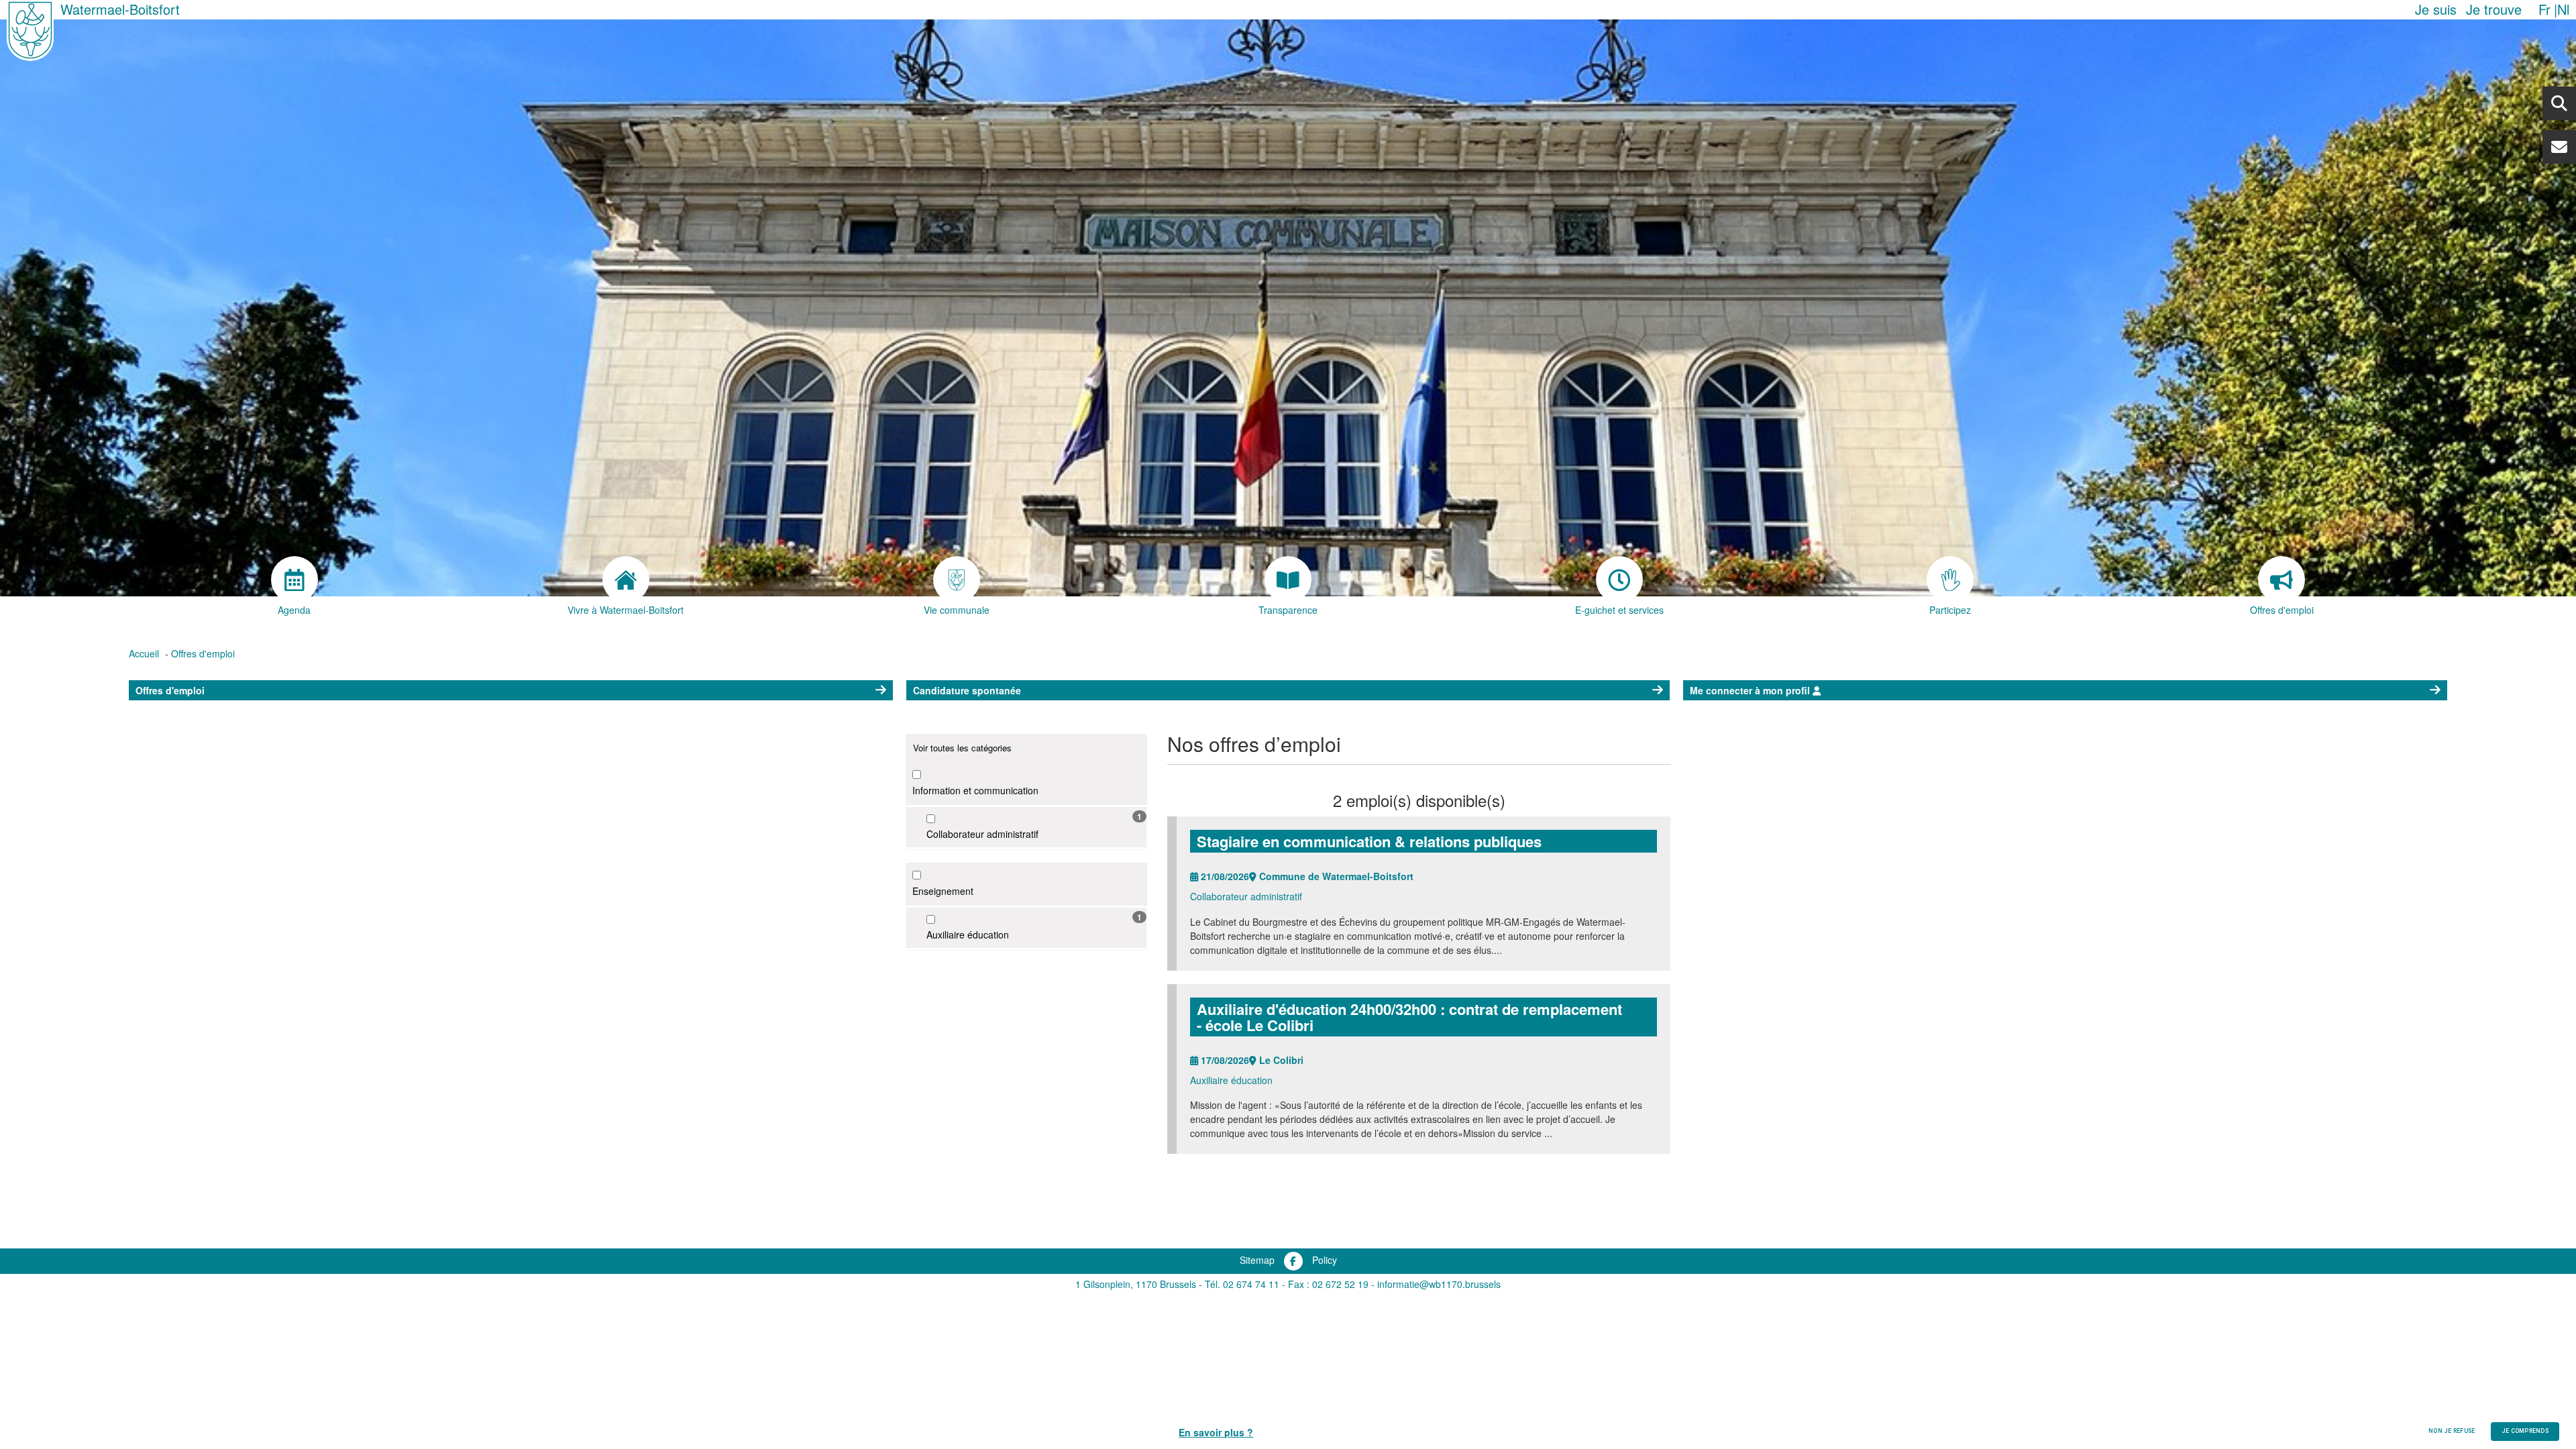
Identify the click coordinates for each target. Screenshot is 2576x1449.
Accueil (144, 653)
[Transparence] (1288, 580)
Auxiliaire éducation (968, 934)
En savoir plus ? (1216, 1432)
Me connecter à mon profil (1751, 690)
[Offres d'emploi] (2282, 580)
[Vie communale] (957, 580)
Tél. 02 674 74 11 (1242, 1284)
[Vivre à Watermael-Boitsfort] (626, 580)
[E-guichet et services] (1619, 580)
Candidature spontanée (967, 690)
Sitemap (1257, 1260)
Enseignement (943, 891)
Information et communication (975, 790)
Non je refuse (2452, 1431)
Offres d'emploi (203, 653)
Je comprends (2525, 1431)
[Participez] (1951, 580)
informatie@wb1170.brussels (1439, 1284)
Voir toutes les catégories (962, 748)
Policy (1325, 1260)
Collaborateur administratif (982, 834)
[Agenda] (294, 580)
